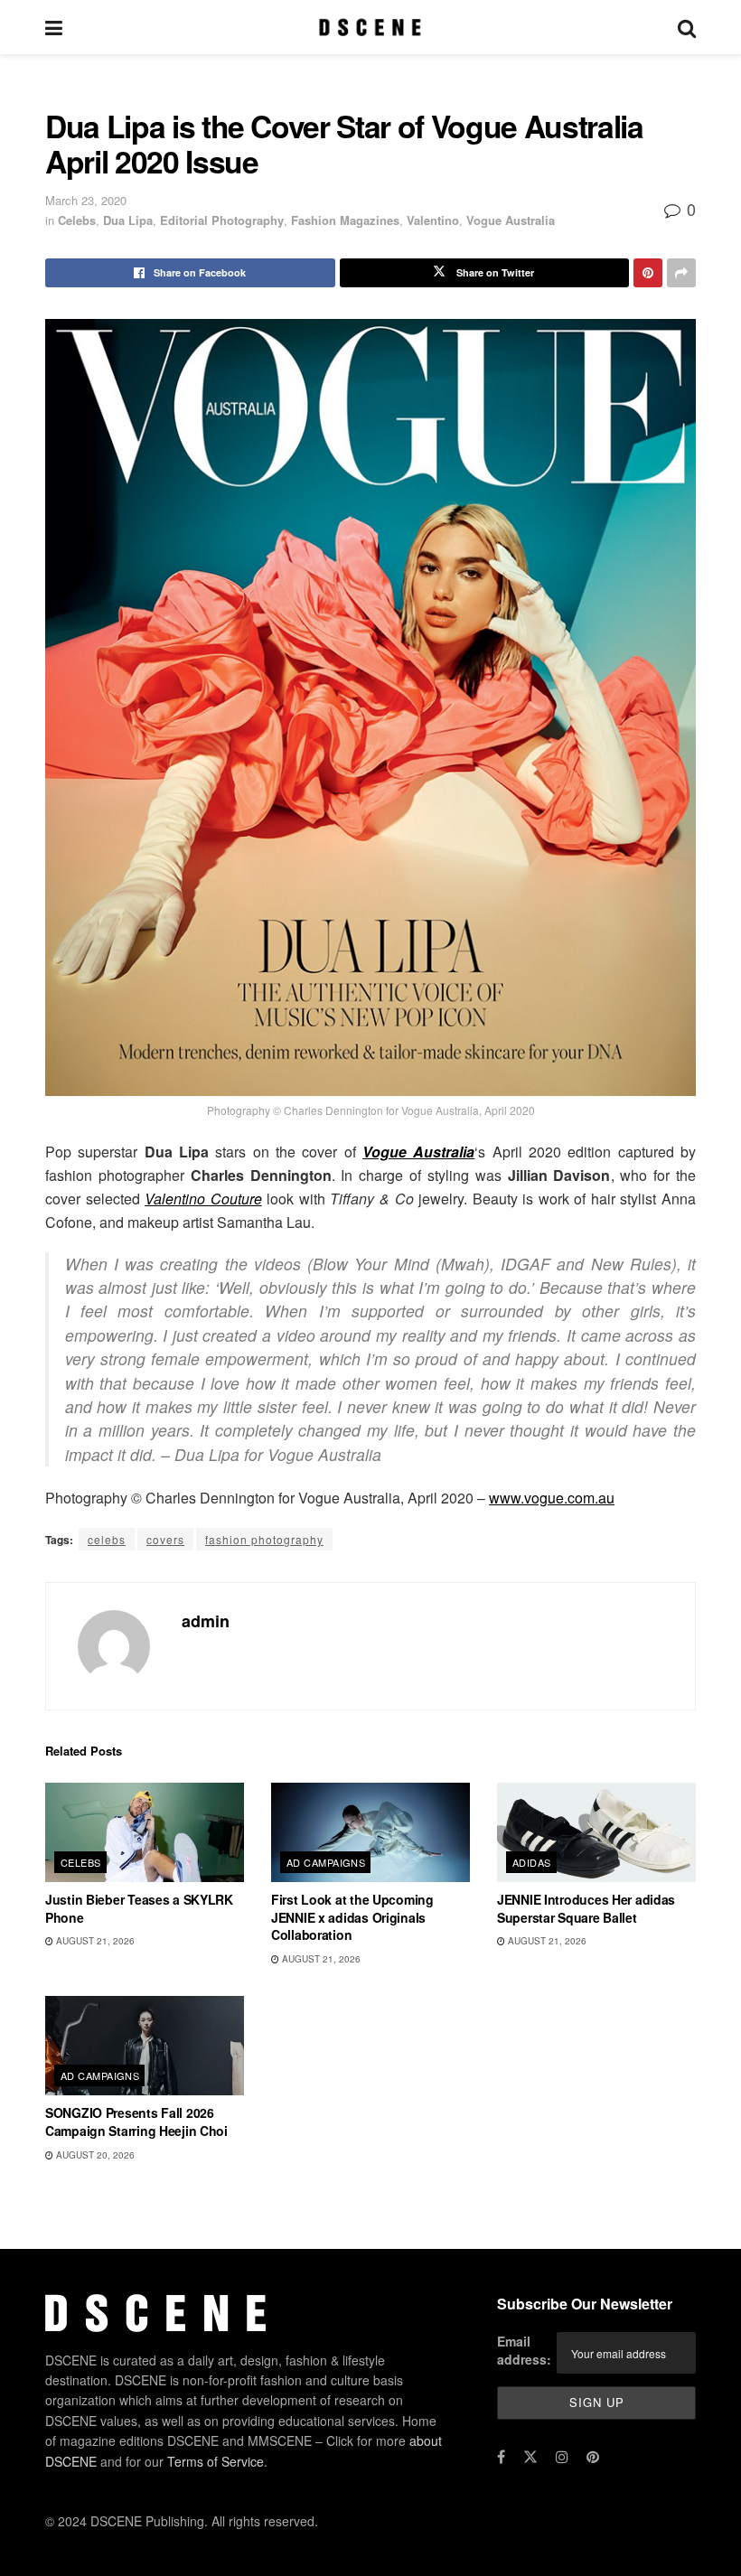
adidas (532, 1862)
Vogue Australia (511, 220)
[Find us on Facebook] (501, 2457)
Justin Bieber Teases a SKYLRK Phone (139, 1908)
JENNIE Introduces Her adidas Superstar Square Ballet (586, 1908)
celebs (107, 1539)
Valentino (433, 220)
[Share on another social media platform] (681, 273)
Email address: (524, 2350)
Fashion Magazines (345, 220)
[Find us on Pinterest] (593, 2457)
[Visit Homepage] (370, 27)
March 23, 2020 (86, 200)
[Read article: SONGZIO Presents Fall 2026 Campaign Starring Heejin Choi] (145, 2046)
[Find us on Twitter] (530, 2457)
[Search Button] (687, 27)
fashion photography (264, 1539)
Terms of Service (216, 2461)
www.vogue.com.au (552, 1498)
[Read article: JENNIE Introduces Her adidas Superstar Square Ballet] (596, 1832)
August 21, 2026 (94, 1941)
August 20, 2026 (94, 2155)
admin (206, 1621)
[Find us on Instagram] (562, 2457)
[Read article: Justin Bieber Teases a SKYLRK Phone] (145, 1832)
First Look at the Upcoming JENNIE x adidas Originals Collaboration (352, 1917)
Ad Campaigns (326, 1862)
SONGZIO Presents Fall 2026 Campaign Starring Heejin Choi (136, 2122)
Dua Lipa (128, 220)
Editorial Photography (222, 220)
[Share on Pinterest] (648, 273)
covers (165, 1539)
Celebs (77, 220)
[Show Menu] (54, 27)
